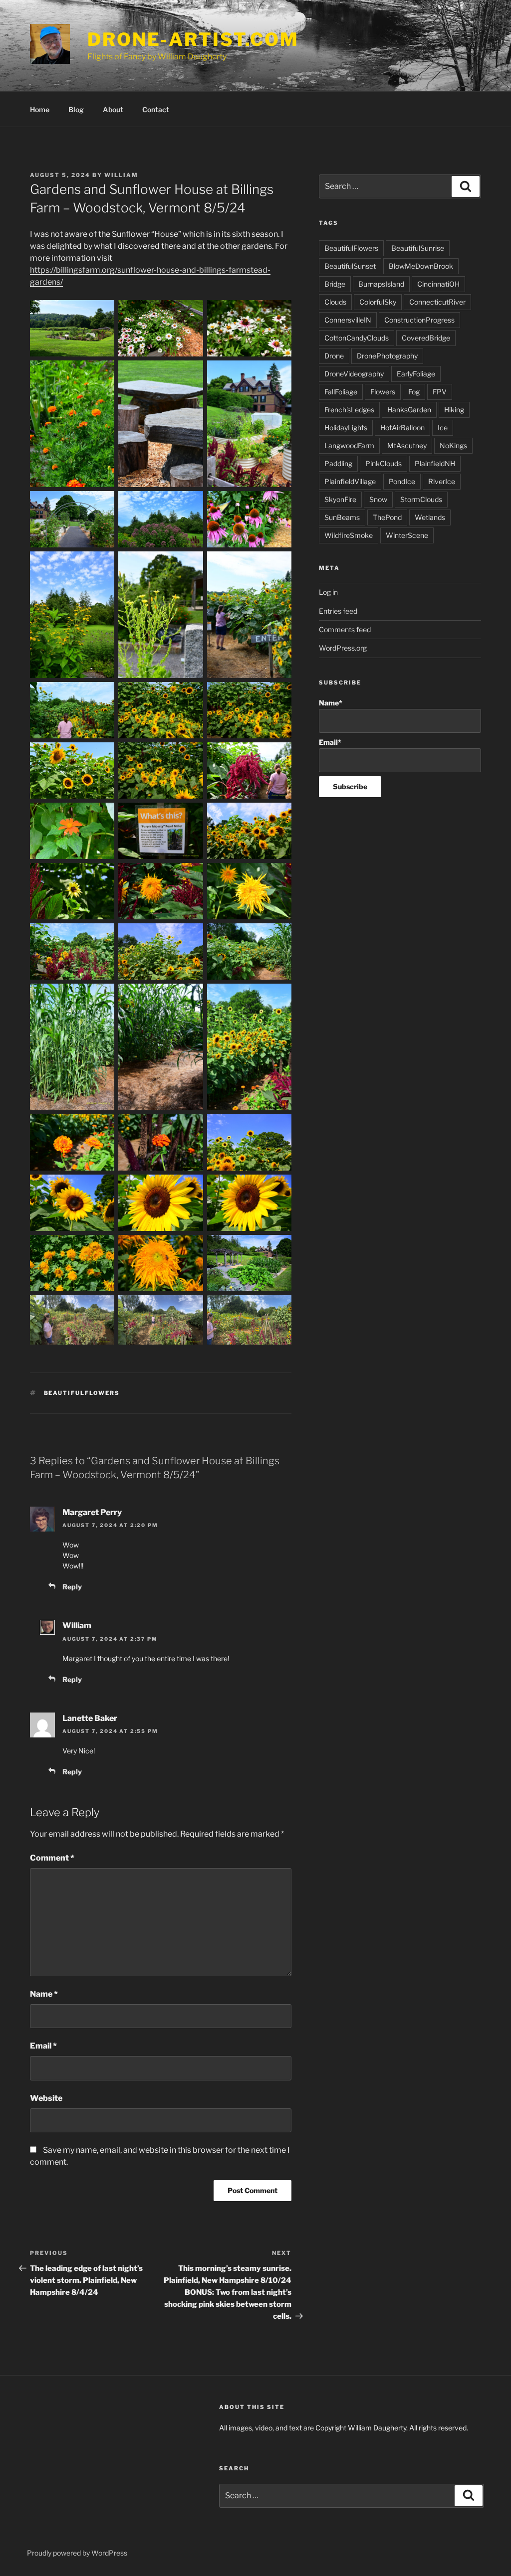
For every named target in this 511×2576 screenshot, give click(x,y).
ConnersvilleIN (348, 320)
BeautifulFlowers (82, 1393)
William (121, 175)
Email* (330, 742)
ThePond (387, 517)
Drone (334, 356)
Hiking (454, 410)
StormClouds (421, 499)
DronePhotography (387, 356)
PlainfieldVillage (350, 481)
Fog (414, 392)
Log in (328, 592)
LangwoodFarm (349, 445)
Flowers (383, 392)
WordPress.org (343, 648)
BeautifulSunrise (418, 248)
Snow (378, 499)
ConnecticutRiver (437, 302)
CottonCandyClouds (357, 338)
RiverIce (442, 481)
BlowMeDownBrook (421, 266)
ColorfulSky (378, 302)
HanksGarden (409, 410)
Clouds (335, 302)
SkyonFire (340, 499)
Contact (156, 109)
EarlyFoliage (416, 374)
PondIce (402, 481)
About (113, 109)
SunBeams (342, 517)
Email (43, 2046)
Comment (52, 1858)
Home (40, 109)
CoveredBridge (426, 338)
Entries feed (338, 611)
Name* (331, 703)
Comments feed (345, 629)
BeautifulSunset (350, 266)
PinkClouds (383, 463)
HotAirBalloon (402, 428)
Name (44, 1994)
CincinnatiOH (438, 284)
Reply (72, 1587)
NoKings (453, 445)
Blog (76, 109)
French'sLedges (349, 410)
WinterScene (407, 535)
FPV (440, 392)
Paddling (338, 463)
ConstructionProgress (419, 320)
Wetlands (430, 517)
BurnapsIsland (381, 284)
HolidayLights (346, 428)
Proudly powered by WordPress (77, 2553)
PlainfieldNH (435, 463)
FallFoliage (341, 392)
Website (46, 2098)
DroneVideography (354, 374)
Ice (443, 428)
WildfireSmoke (349, 535)
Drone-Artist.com (193, 39)
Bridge (335, 284)
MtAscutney (407, 445)
